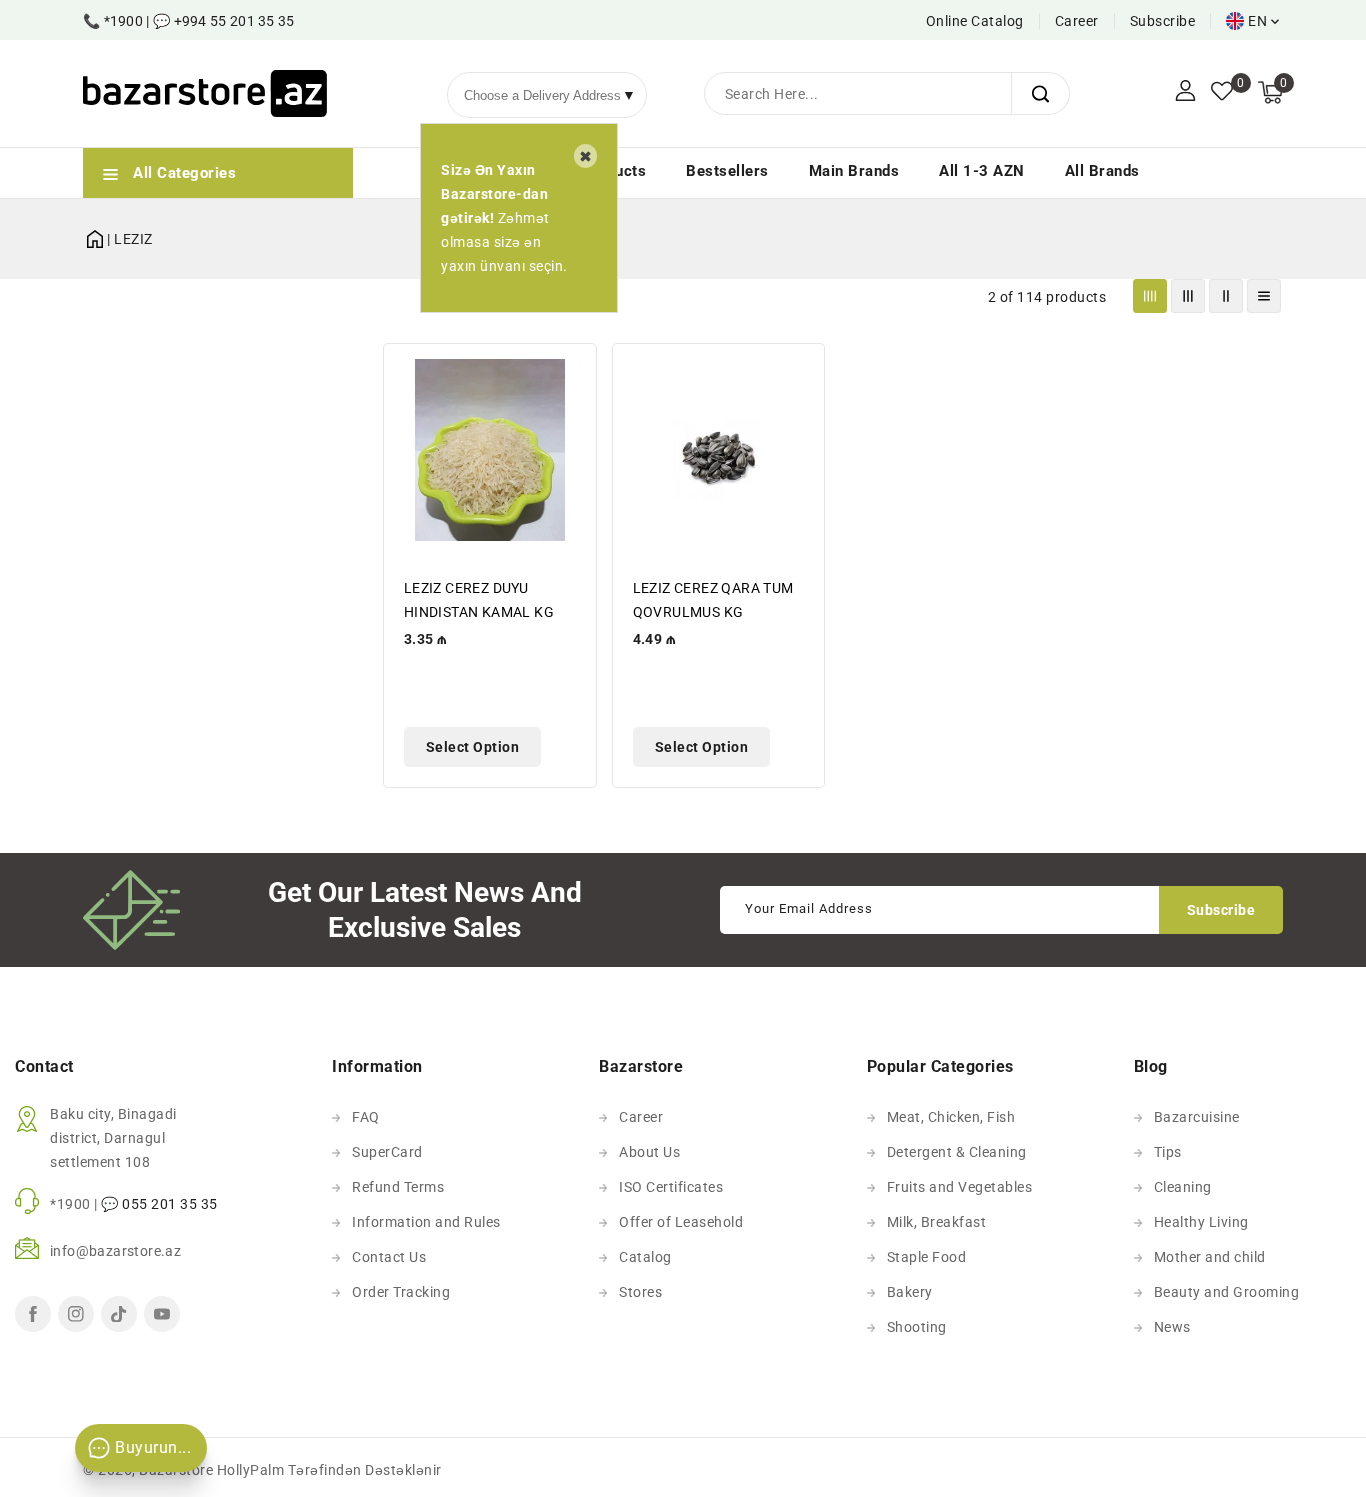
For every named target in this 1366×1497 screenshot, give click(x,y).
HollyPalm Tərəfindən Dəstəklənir (329, 1470)
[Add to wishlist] (570, 371)
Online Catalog (975, 21)
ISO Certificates (671, 1187)
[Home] (95, 235)
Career (1077, 21)
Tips (1168, 1152)
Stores (640, 1292)
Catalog (645, 1257)
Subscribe (1163, 21)
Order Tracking (401, 1292)
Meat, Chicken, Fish (951, 1117)
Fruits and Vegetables (960, 1187)
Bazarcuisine (1197, 1117)
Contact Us (389, 1257)
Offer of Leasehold (681, 1222)
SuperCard (387, 1152)
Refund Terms (398, 1187)
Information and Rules (426, 1222)
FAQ (366, 1117)
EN (1257, 21)
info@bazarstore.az (115, 1251)
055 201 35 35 (170, 1204)
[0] (1222, 93)
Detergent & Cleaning (957, 1152)
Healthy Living (1201, 1222)
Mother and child (1210, 1257)
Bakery (910, 1292)
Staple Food (927, 1257)
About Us (649, 1152)
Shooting (917, 1327)
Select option (473, 747)
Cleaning (1183, 1187)
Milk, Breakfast (937, 1222)
